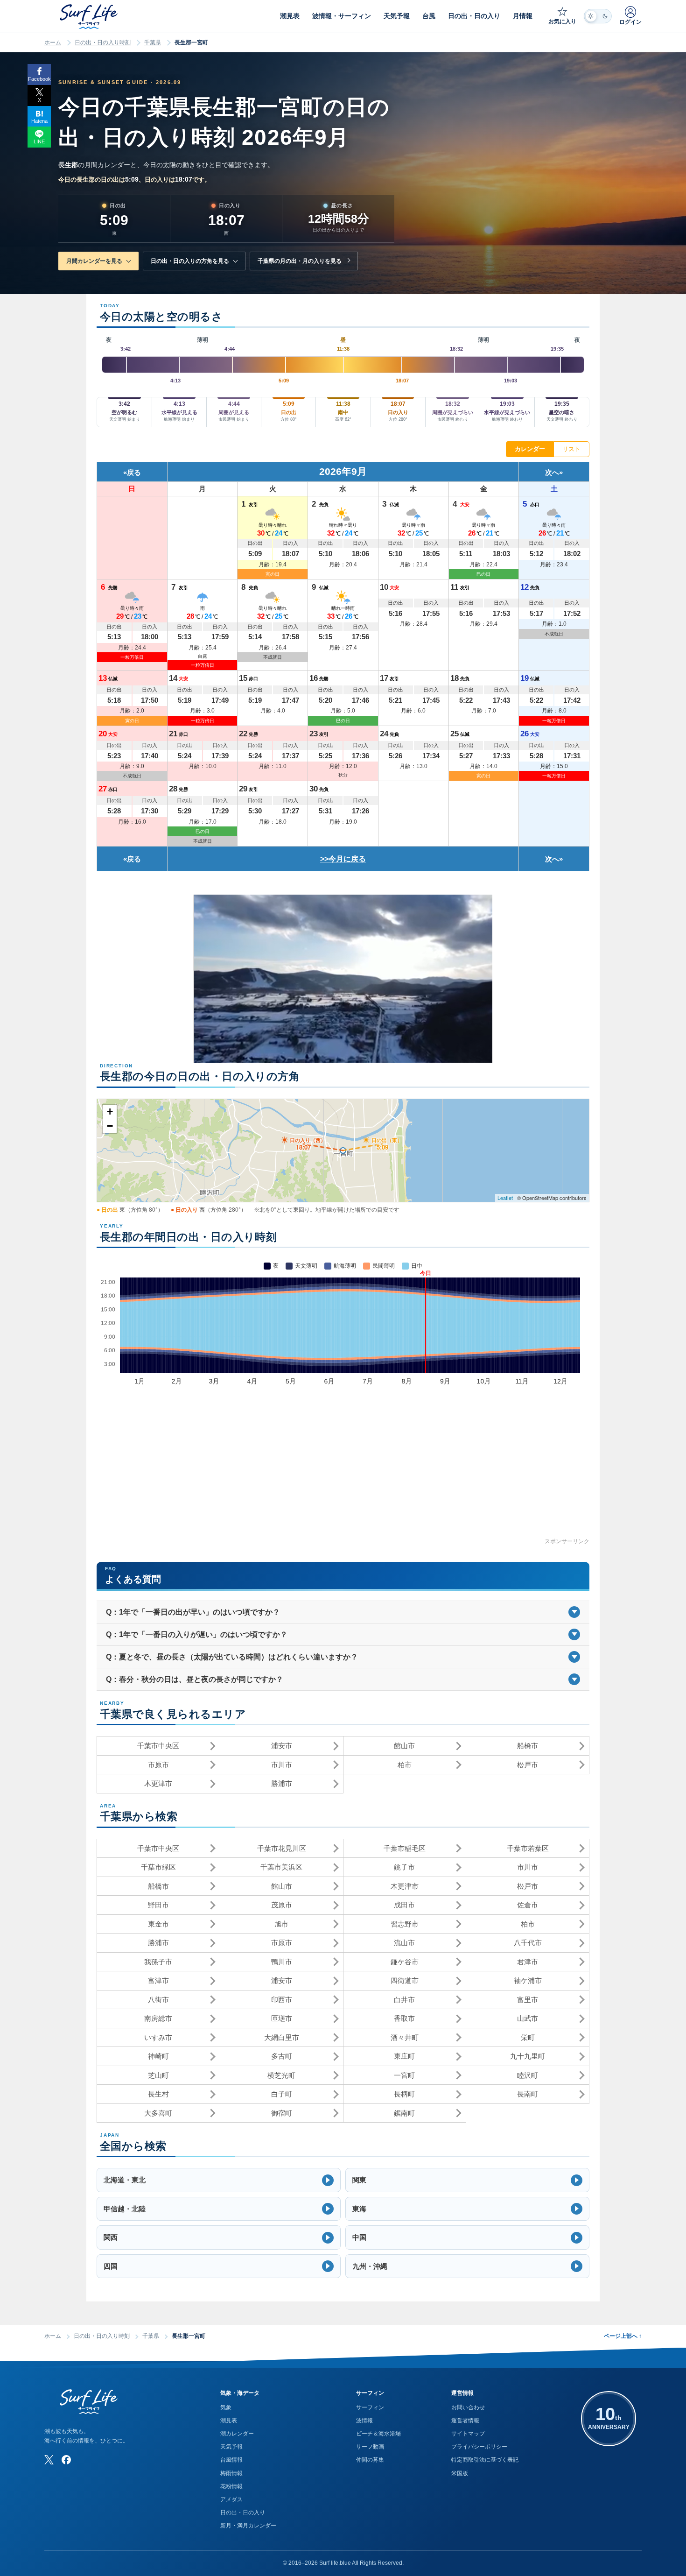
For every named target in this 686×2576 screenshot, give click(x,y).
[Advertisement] (343, 1471)
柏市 (405, 1765)
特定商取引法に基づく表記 (485, 2460)
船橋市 (528, 1746)
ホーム (53, 42)
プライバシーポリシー (479, 2447)
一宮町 (404, 2075)
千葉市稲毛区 (405, 1848)
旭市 (281, 1924)
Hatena (39, 121)
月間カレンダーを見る (94, 261)
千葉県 (153, 42)
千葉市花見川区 (282, 1848)
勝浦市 (282, 1783)
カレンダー (530, 449)
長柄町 (404, 2094)
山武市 (528, 2018)
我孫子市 (158, 1962)
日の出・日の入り (243, 2512)
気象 (226, 2407)
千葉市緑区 (158, 1867)
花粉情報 (231, 2486)
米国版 (460, 2473)
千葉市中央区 (158, 1746)
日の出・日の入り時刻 (103, 42)
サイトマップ (468, 2434)
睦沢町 (528, 2075)
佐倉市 (528, 1905)
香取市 (404, 2018)
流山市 (404, 1943)
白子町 (282, 2094)
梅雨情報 (231, 2473)
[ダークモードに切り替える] (598, 16)
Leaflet (505, 1198)
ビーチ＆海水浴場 (378, 2434)
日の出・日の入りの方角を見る (190, 261)
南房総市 (158, 2018)
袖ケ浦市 (528, 1980)
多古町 (282, 2056)
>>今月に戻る (343, 859)
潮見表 (229, 2421)
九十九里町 (528, 2056)
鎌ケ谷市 (405, 1962)
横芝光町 (281, 2075)
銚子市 (404, 1867)
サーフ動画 (370, 2447)
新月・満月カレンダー (248, 2526)
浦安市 (282, 1746)
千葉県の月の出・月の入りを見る (300, 261)
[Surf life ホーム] (90, 17)
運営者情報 (465, 2421)
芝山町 (158, 2075)
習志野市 (405, 1924)
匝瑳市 (282, 2018)
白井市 (404, 2000)
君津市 (528, 1962)
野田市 (158, 1905)
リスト (571, 449)
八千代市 (528, 1943)
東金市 (158, 1924)
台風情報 (231, 2460)
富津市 (158, 1980)
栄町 (528, 2037)
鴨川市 (282, 1962)
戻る (134, 472)
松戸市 (528, 1765)
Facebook (39, 79)
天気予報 (231, 2447)
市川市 (282, 1765)
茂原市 (282, 1905)
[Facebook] (66, 2460)
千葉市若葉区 (528, 1848)
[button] (219, 2180)
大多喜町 (158, 2113)
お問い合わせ (468, 2407)
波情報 (364, 2421)
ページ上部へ (623, 2336)
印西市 (282, 2000)
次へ (552, 472)
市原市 (158, 1765)
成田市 (404, 1905)
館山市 (404, 1746)
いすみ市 (158, 2037)
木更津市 (158, 1783)
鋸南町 (404, 2113)
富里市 (528, 2000)
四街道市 (405, 1980)
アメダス (231, 2499)
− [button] (110, 1126)
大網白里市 (282, 2037)
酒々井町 (405, 2037)
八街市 (158, 2000)
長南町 (528, 2094)
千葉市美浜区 (281, 1867)
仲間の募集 (370, 2460)
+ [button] (110, 1112)
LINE (39, 141)
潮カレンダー (237, 2434)
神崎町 (158, 2056)
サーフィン (370, 2407)
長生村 (158, 2094)
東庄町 (404, 2056)
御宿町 (282, 2113)
